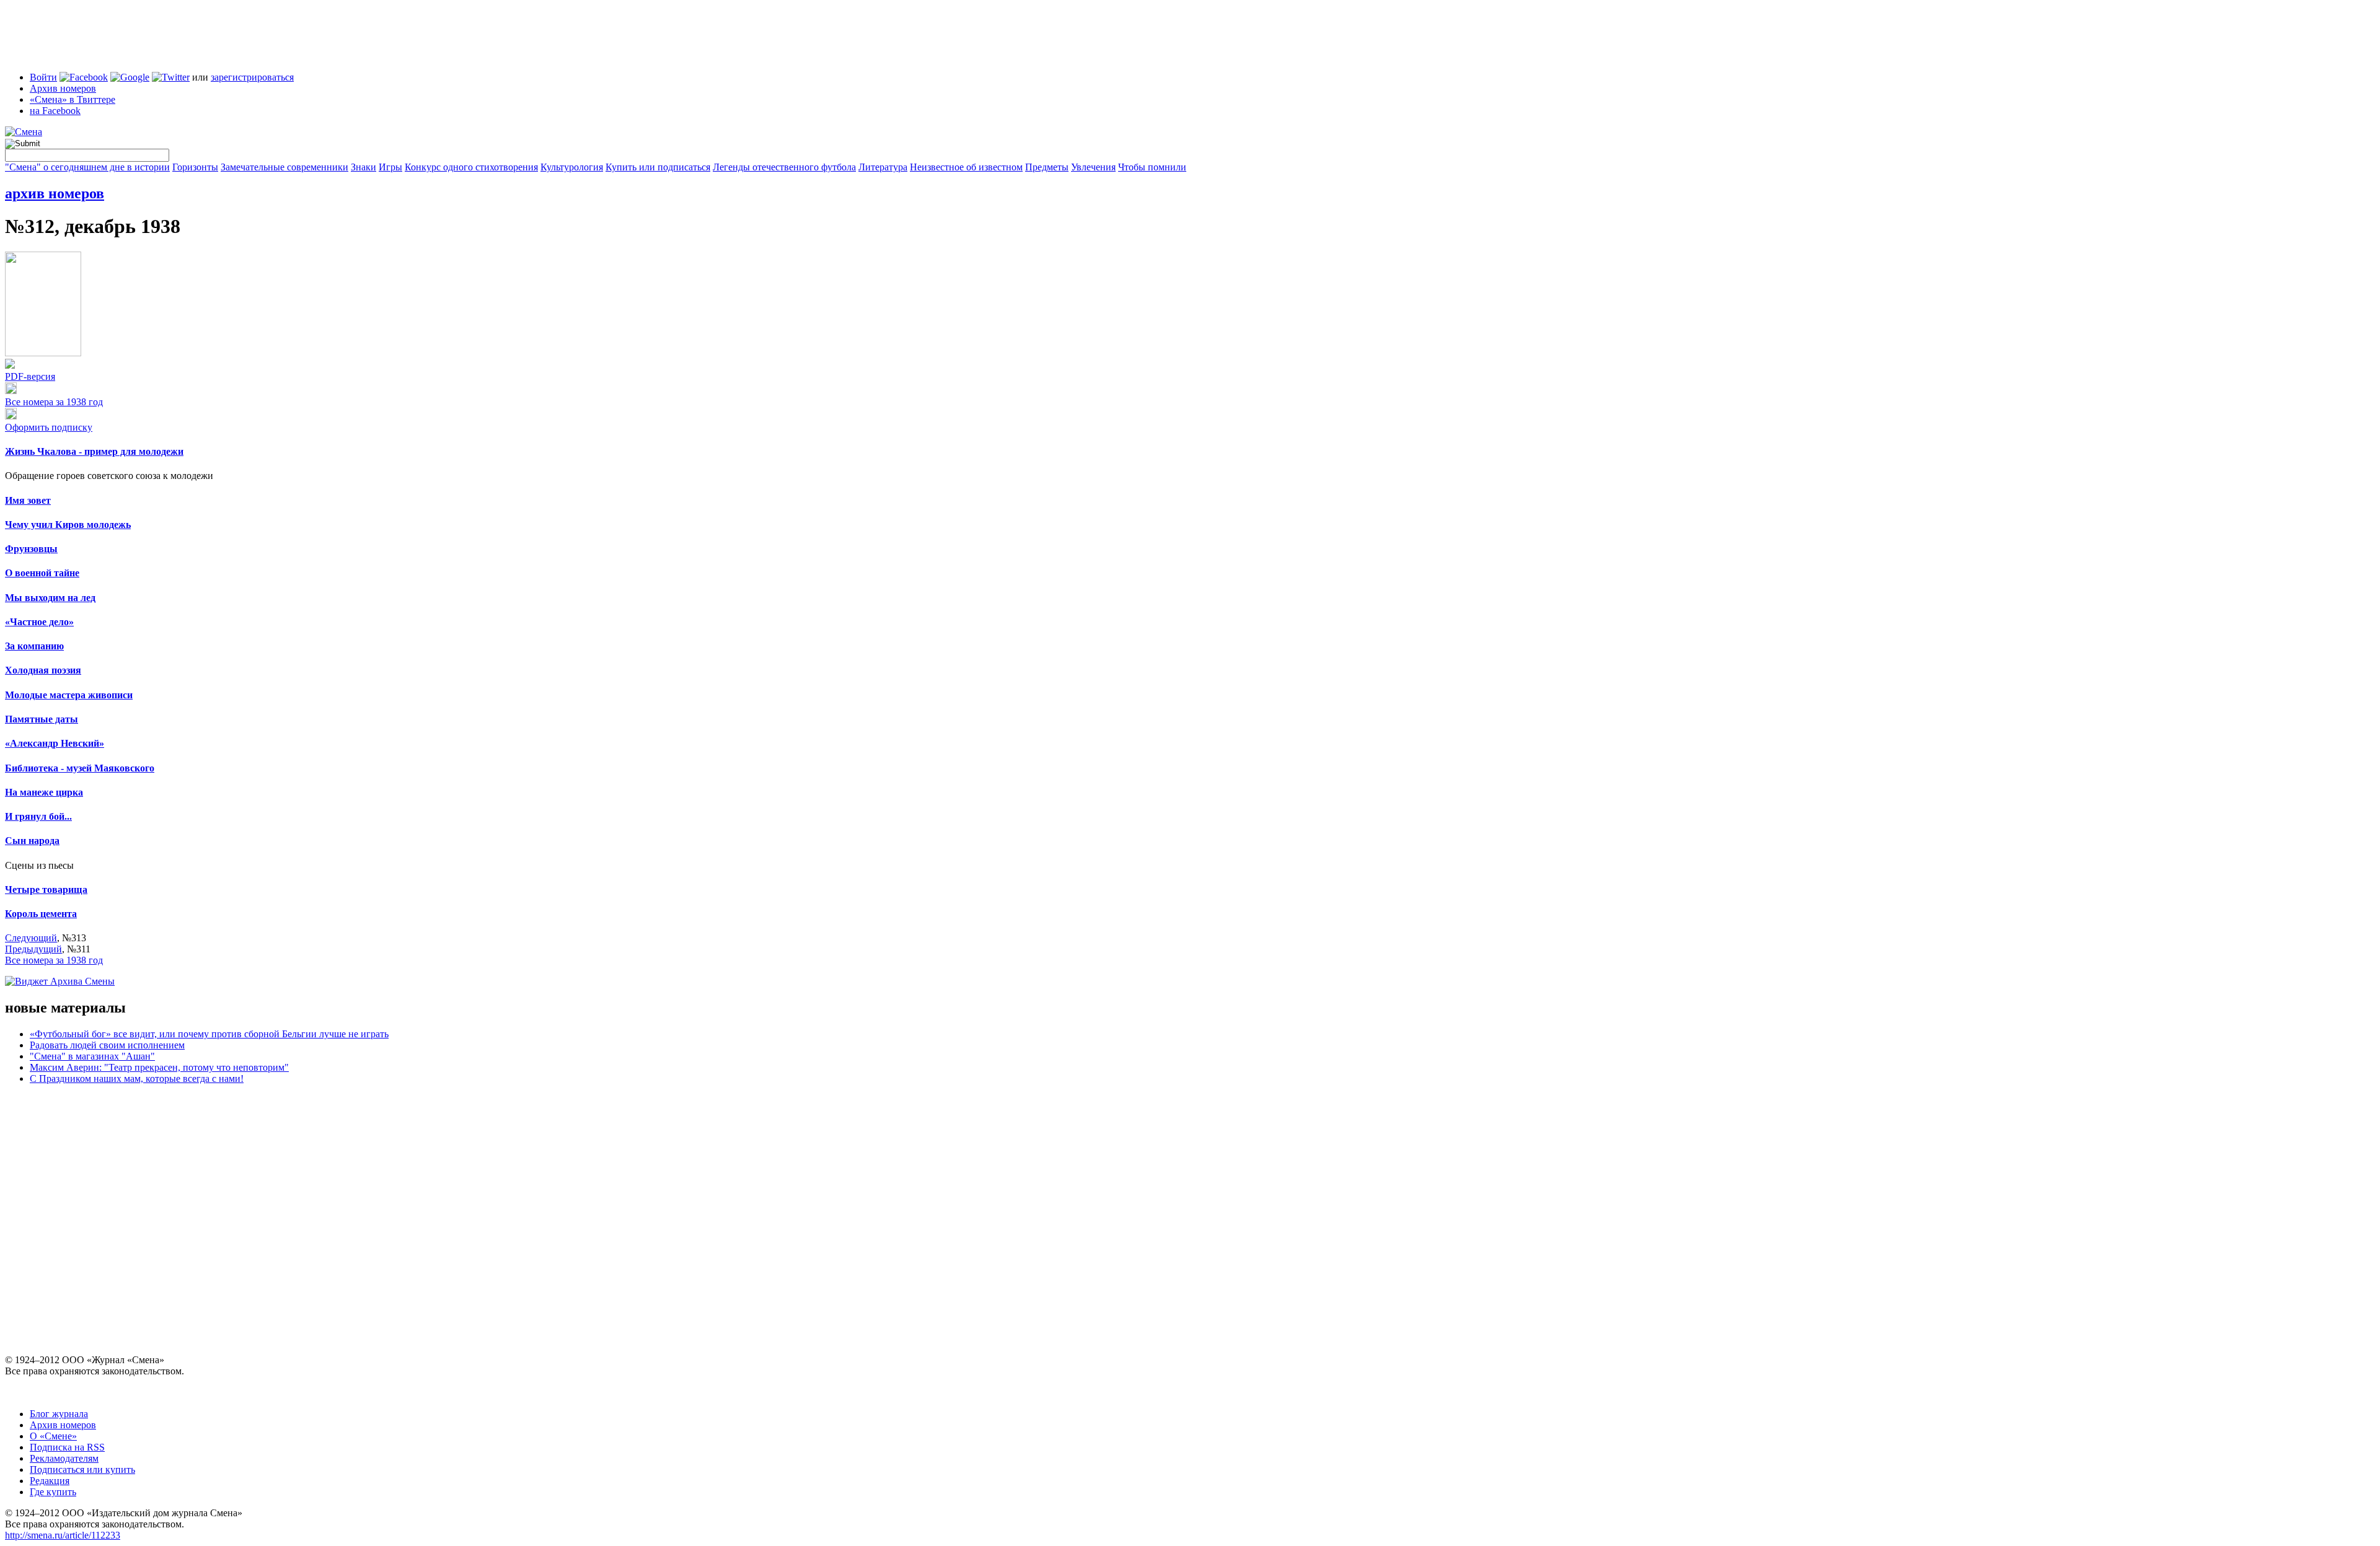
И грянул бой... (38, 816)
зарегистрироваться (252, 77)
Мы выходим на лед (50, 598)
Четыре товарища (46, 889)
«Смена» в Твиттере (73, 99)
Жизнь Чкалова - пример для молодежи (94, 451)
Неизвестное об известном (966, 167)
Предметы (1047, 167)
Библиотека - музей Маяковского (80, 768)
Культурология (572, 167)
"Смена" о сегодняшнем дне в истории (87, 167)
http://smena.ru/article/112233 (63, 1535)
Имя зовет (28, 500)
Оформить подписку (49, 427)
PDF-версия (30, 376)
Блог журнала (59, 1414)
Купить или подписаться (658, 167)
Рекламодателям (64, 1458)
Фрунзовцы (31, 549)
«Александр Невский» (55, 743)
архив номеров (55, 193)
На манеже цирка (44, 792)
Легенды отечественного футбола (784, 167)
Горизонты (195, 167)
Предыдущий (33, 949)
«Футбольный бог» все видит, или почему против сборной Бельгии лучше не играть (209, 1034)
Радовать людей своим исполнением (107, 1045)
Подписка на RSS (67, 1447)
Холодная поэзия (43, 670)
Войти (43, 77)
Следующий (31, 938)
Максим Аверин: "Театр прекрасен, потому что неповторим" (159, 1067)
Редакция (50, 1481)
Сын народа (32, 841)
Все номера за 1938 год (54, 402)
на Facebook (55, 111)
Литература (883, 167)
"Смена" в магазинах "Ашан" (92, 1056)
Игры (390, 167)
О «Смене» (53, 1436)
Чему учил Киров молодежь (68, 525)
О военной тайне (42, 573)
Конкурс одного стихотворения (471, 167)
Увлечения (1093, 167)
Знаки (364, 167)
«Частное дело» (39, 622)
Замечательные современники (284, 167)
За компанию (34, 646)
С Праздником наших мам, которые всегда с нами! (137, 1078)
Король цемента (41, 914)
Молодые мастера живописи (69, 695)
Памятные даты (42, 719)
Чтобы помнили (1152, 167)
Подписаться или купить (82, 1469)
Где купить (53, 1492)
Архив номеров (63, 88)
